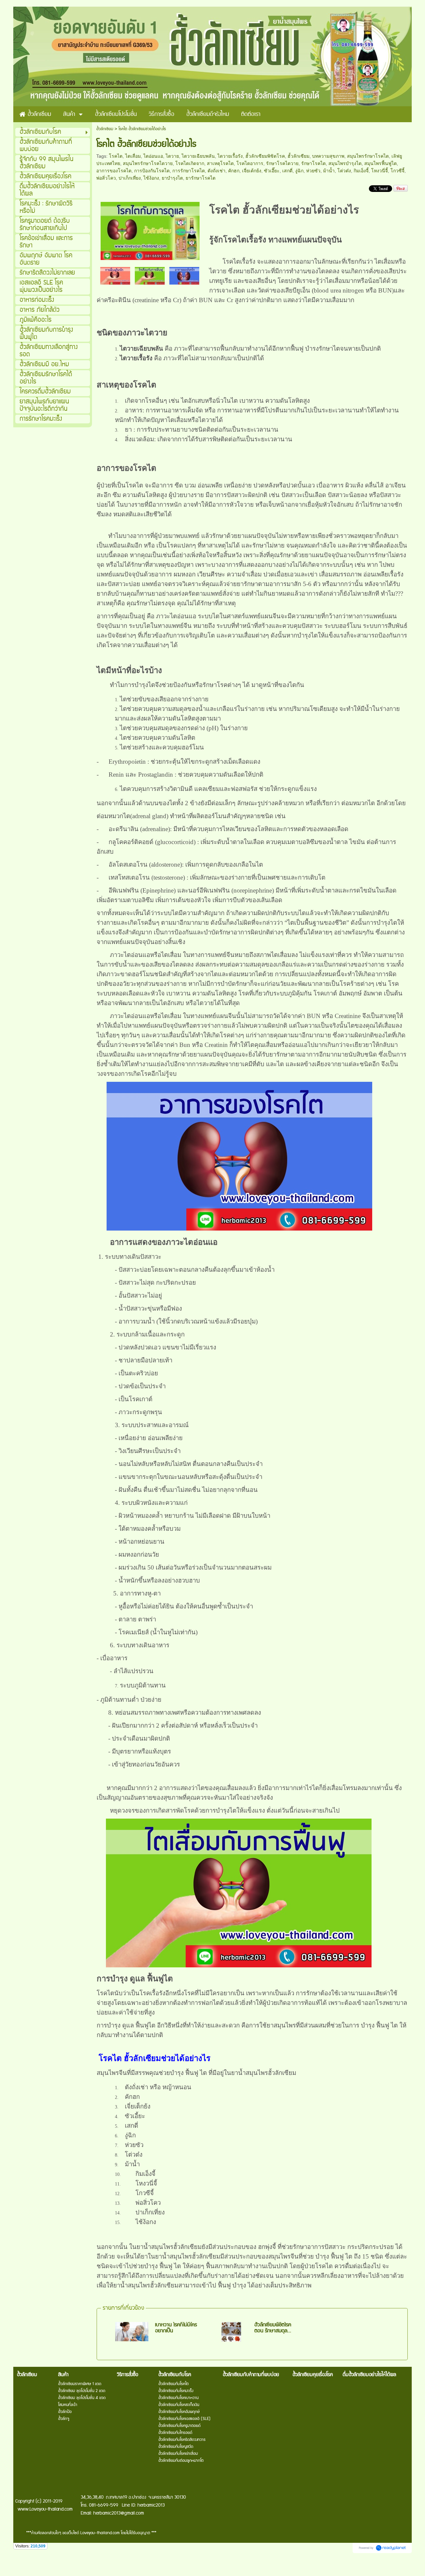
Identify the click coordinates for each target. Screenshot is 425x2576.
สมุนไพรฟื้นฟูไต (381, 163)
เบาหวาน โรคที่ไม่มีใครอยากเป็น (176, 2328)
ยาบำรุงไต (172, 178)
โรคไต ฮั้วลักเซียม (251, 210)
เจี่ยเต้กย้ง (252, 171)
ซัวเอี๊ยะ (272, 171)
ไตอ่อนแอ (153, 156)
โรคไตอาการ (250, 163)
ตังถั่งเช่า (216, 171)
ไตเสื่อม (133, 156)
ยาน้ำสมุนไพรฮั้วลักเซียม (169, 2247)
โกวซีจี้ (397, 171)
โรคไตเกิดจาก (190, 163)
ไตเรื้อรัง (252, 240)
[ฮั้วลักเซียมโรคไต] (150, 230)
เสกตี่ (287, 171)
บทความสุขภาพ (328, 156)
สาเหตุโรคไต (220, 163)
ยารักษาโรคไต (201, 178)
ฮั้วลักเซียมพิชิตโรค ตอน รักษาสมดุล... (273, 2328)
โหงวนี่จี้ (380, 171)
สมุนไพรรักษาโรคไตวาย (148, 163)
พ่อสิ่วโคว (106, 178)
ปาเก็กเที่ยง (130, 178)
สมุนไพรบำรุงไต (345, 163)
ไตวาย (172, 156)
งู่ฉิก (299, 171)
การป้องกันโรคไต (152, 171)
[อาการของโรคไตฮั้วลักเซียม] (184, 275)
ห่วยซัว (313, 171)
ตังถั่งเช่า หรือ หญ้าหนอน (158, 2087)
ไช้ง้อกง (151, 178)
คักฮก (234, 171)
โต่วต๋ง (344, 171)
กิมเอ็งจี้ (361, 171)
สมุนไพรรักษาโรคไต (368, 156)
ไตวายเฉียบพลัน (198, 156)
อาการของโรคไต (114, 171)
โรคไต (116, 156)
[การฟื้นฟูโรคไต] (115, 275)
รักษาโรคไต (313, 163)
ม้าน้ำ (329, 171)
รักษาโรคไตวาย (282, 163)
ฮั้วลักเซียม (105, 129)
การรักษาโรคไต (189, 171)
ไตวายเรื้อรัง (230, 156)
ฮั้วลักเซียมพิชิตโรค (265, 156)
